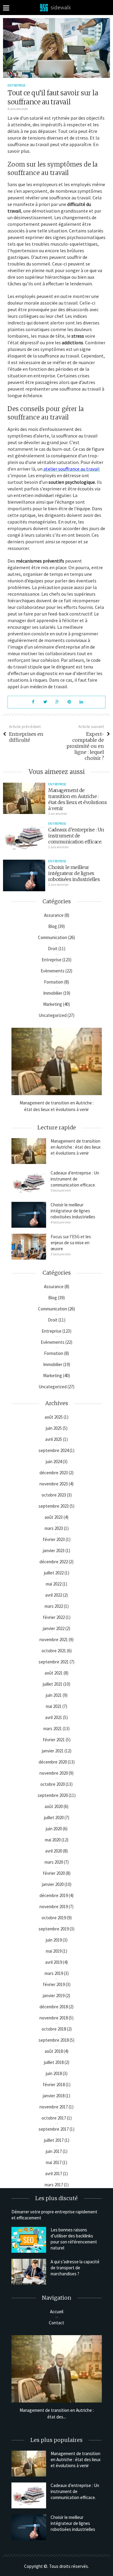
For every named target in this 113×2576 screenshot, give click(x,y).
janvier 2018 (54, 2096)
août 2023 (54, 1517)
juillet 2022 (54, 1573)
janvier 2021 (53, 1751)
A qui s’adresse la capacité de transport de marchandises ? (75, 2268)
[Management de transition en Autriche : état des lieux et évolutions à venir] (24, 798)
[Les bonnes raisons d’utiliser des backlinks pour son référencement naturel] (29, 2240)
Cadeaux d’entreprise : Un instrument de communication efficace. (76, 836)
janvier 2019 (54, 1996)
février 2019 (54, 1984)
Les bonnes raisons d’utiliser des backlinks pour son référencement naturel (74, 2239)
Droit (53, 949)
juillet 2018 (54, 2062)
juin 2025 (54, 1428)
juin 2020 (54, 1829)
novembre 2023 (54, 1484)
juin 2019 (54, 1940)
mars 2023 (54, 1528)
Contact (56, 2323)
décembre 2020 (53, 1762)
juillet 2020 (54, 1818)
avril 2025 (54, 1439)
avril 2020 (54, 1851)
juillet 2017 (54, 2140)
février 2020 (54, 1873)
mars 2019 (54, 1973)
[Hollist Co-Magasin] (57, 7)
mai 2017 (54, 2162)
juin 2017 (54, 2151)
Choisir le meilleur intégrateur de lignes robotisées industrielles (74, 873)
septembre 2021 (54, 1662)
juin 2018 (54, 2073)
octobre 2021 (54, 1651)
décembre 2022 (54, 1562)
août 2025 (54, 1417)
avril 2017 (54, 2174)
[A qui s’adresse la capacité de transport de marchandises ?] (29, 2272)
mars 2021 (53, 1729)
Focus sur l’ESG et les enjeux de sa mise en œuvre (71, 1243)
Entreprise (17, 85)
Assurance (54, 915)
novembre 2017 (54, 2107)
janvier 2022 (54, 1628)
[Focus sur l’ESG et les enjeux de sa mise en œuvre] (29, 1247)
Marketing (53, 1004)
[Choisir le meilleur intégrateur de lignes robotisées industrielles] (24, 875)
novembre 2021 (54, 1640)
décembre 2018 (54, 2007)
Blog (53, 926)
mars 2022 (54, 1606)
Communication (53, 937)
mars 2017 (54, 2185)
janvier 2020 (53, 1884)
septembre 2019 (54, 1929)
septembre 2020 (53, 1795)
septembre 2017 (54, 2129)
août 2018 (54, 2051)
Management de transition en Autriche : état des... (57, 2413)
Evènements (53, 971)
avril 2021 (54, 1717)
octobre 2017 (54, 2118)
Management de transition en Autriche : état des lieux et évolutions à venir (77, 799)
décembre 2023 (54, 1473)
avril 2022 (54, 1595)
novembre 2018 (54, 2018)
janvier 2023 (54, 1551)
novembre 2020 (54, 1773)
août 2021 (54, 1673)
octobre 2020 (53, 1784)
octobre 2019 (54, 1918)
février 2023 (54, 1539)
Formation (54, 982)
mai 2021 (54, 1706)
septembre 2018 (54, 2040)
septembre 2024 (54, 1450)
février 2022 (54, 1617)
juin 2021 (54, 1695)
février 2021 (54, 1740)
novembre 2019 (54, 1907)
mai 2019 (54, 1951)
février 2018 (54, 2085)
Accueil (57, 2312)
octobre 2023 (54, 1495)
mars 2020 (54, 1862)
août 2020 (54, 1806)
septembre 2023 (54, 1506)
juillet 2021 (53, 1684)
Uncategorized (53, 1015)
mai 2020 (53, 1840)
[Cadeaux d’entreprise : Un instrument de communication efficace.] (24, 837)
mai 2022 (54, 1584)
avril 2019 (54, 1962)
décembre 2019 (54, 1895)
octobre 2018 (54, 2029)
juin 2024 (54, 1461)
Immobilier (53, 993)
